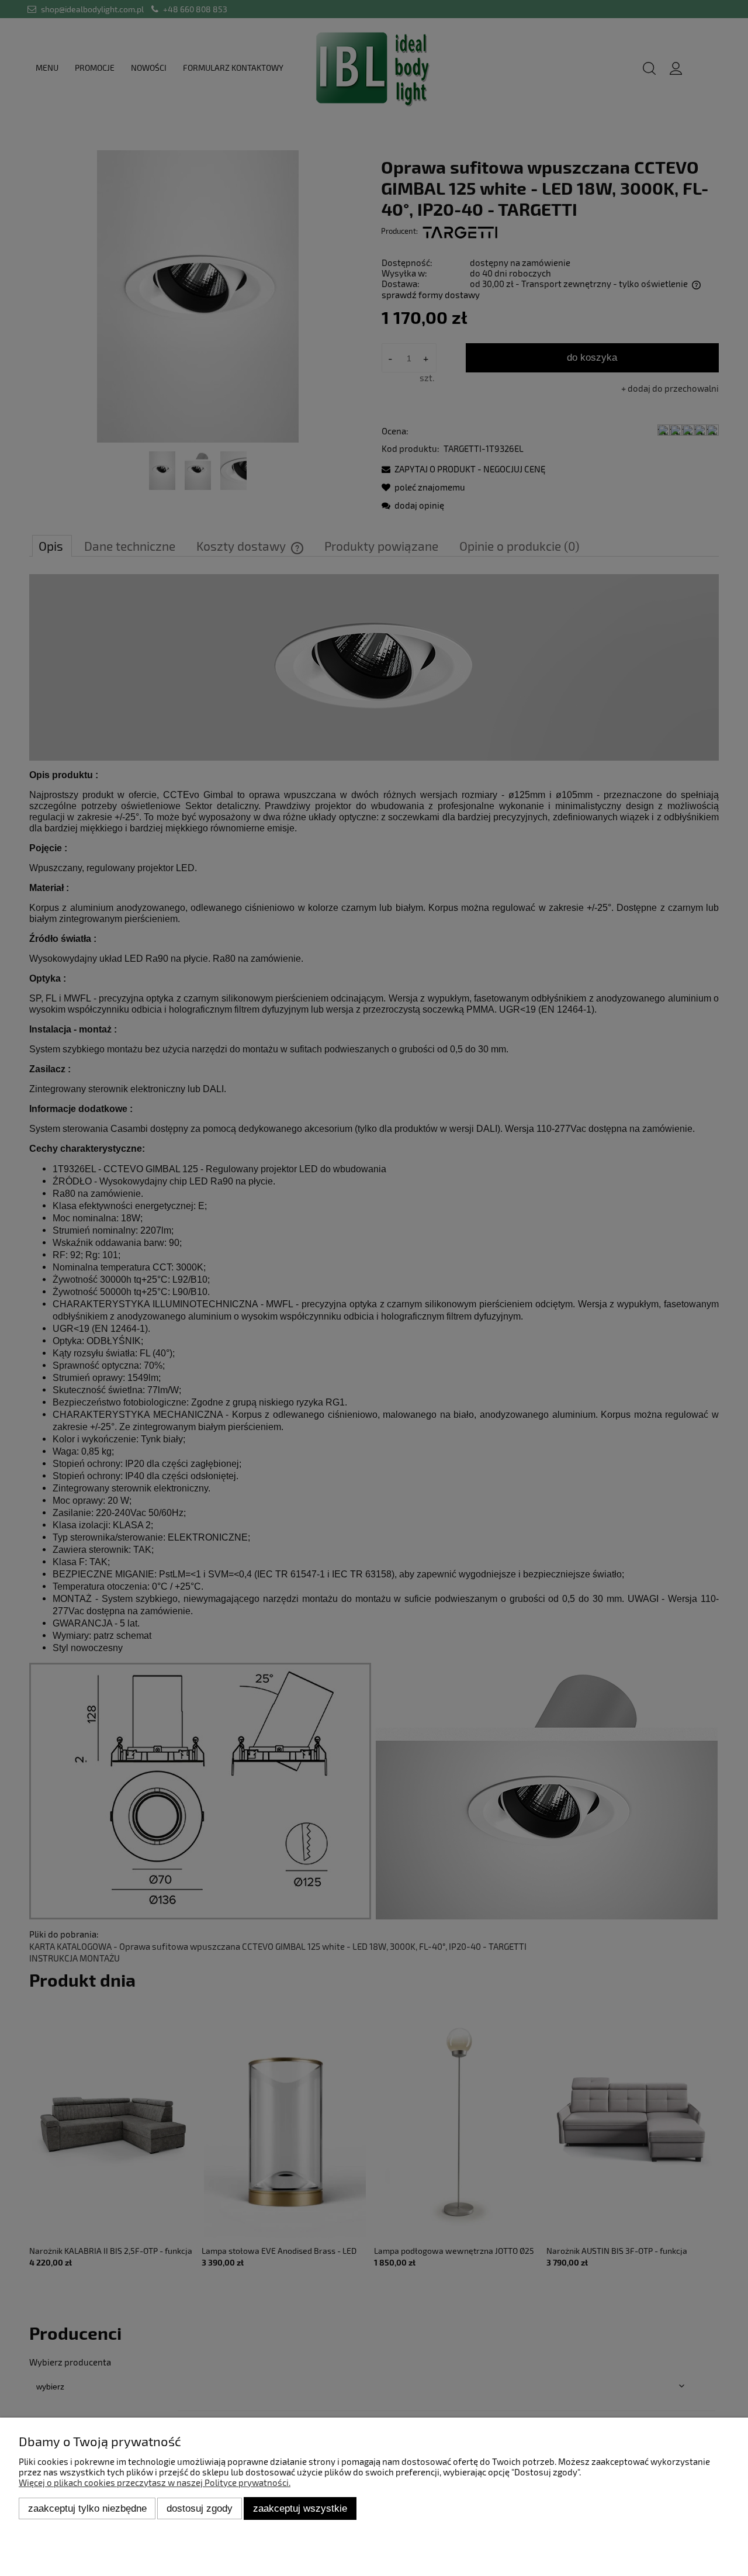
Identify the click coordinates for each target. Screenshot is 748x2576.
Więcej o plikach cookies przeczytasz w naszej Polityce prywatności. (155, 2482)
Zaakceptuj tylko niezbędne (87, 2508)
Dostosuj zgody (200, 2508)
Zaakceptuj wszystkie (300, 2508)
